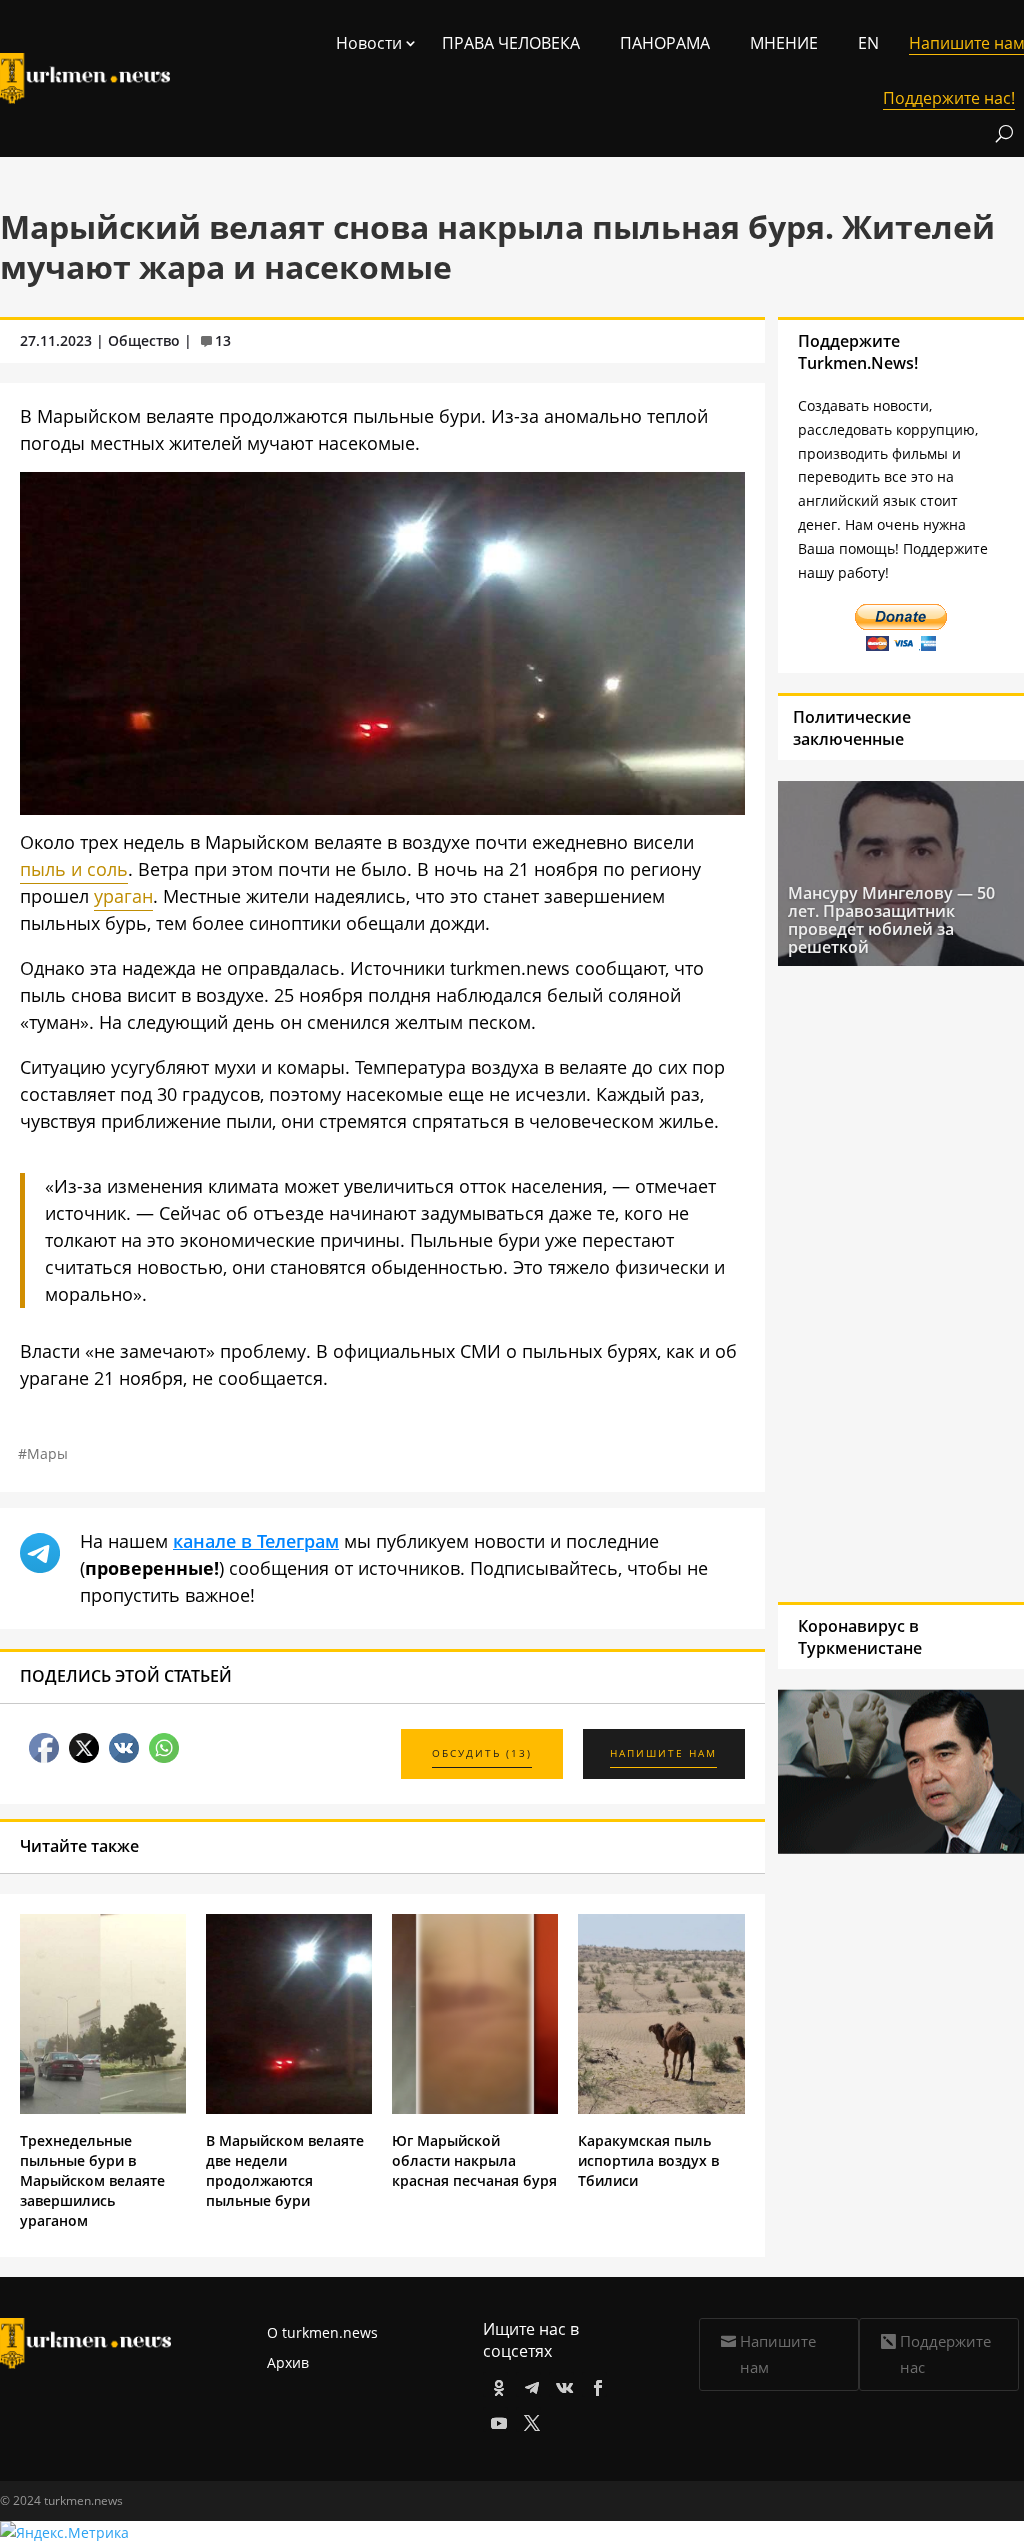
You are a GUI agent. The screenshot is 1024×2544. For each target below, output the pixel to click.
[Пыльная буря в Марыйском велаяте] (382, 808)
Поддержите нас (945, 2354)
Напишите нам (778, 2354)
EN (868, 43)
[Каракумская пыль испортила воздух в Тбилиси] (661, 2108)
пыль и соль (74, 869)
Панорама (665, 43)
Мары (47, 1453)
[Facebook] (594, 2384)
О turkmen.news (322, 2332)
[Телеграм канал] (528, 2384)
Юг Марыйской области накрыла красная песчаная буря (474, 2160)
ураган (123, 896)
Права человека (511, 43)
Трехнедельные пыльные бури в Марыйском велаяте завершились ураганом (92, 2180)
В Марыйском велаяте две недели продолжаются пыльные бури (285, 2170)
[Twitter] (528, 2419)
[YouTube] (495, 2419)
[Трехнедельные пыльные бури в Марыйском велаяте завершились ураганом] (103, 2108)
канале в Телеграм (256, 1541)
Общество (144, 340)
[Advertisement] (876, 1282)
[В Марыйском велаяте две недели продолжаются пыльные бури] (289, 2108)
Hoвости (369, 43)
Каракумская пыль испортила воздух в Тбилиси (648, 2160)
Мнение (784, 43)
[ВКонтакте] (561, 2384)
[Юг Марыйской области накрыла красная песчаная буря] (475, 2108)
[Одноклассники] (495, 2384)
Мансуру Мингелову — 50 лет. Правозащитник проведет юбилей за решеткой (891, 920)
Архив (288, 2362)
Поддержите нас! (949, 98)
